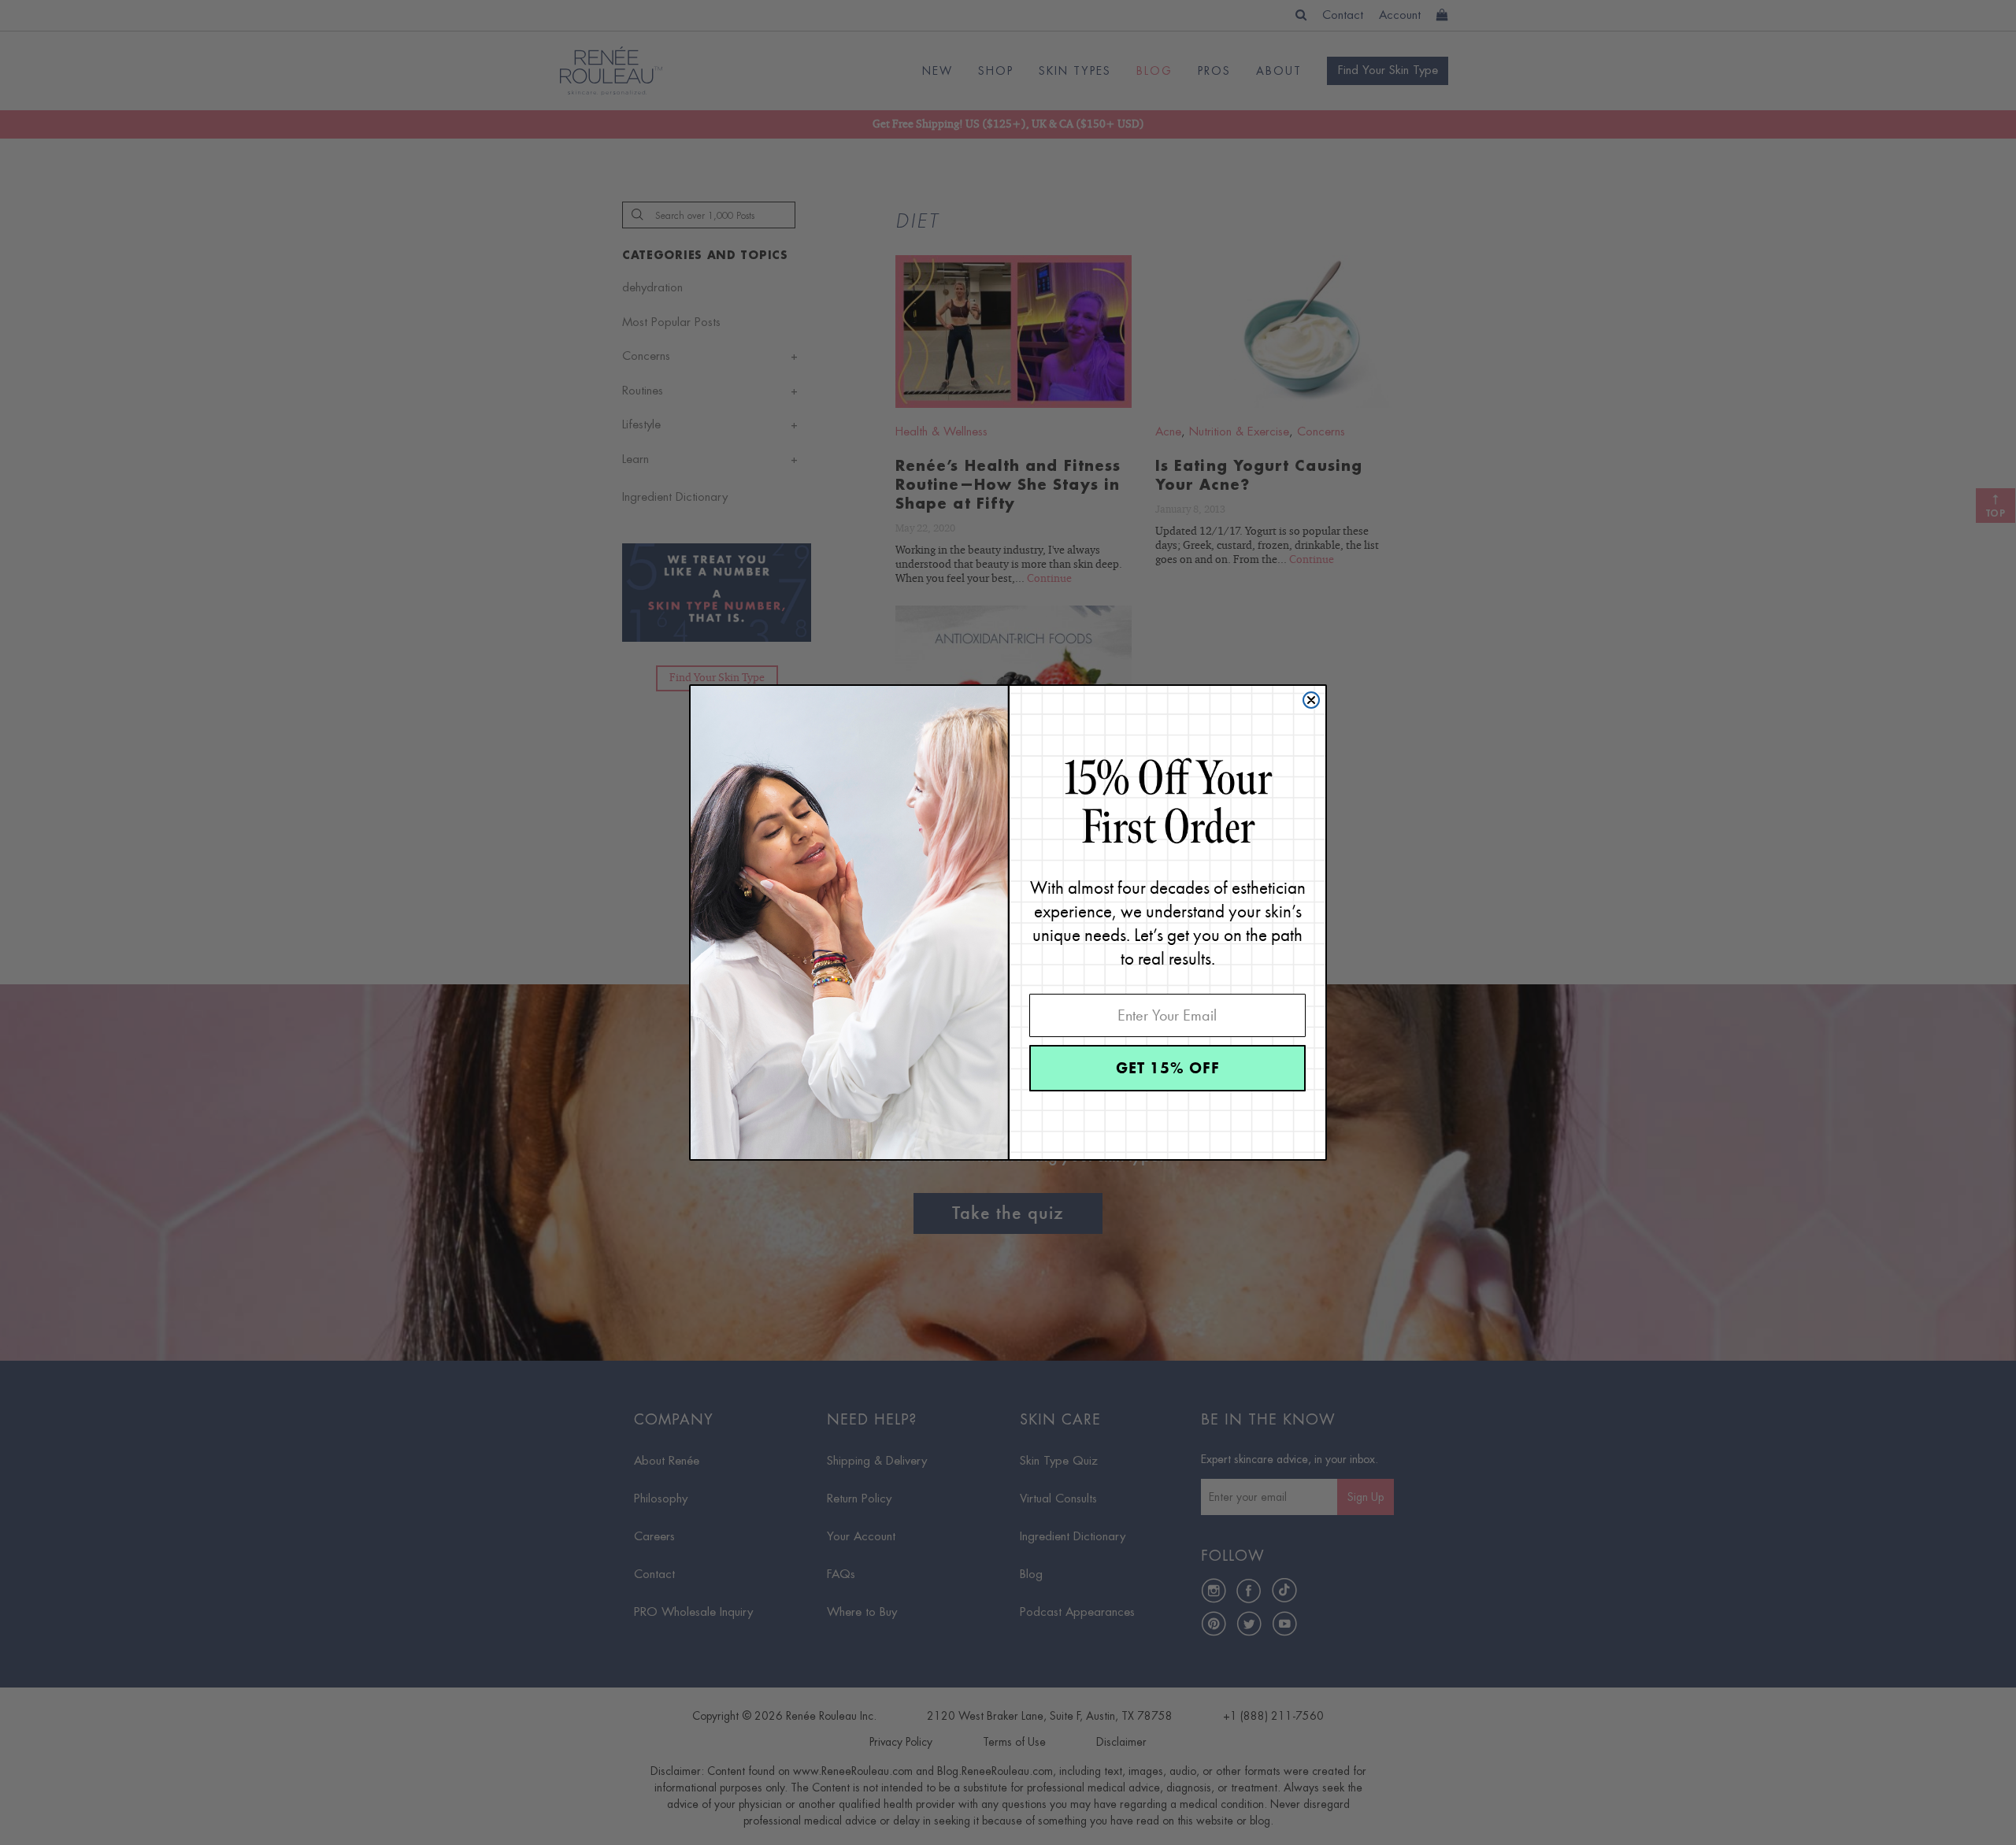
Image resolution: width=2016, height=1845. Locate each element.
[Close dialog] (1311, 700)
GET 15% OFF (1168, 1068)
